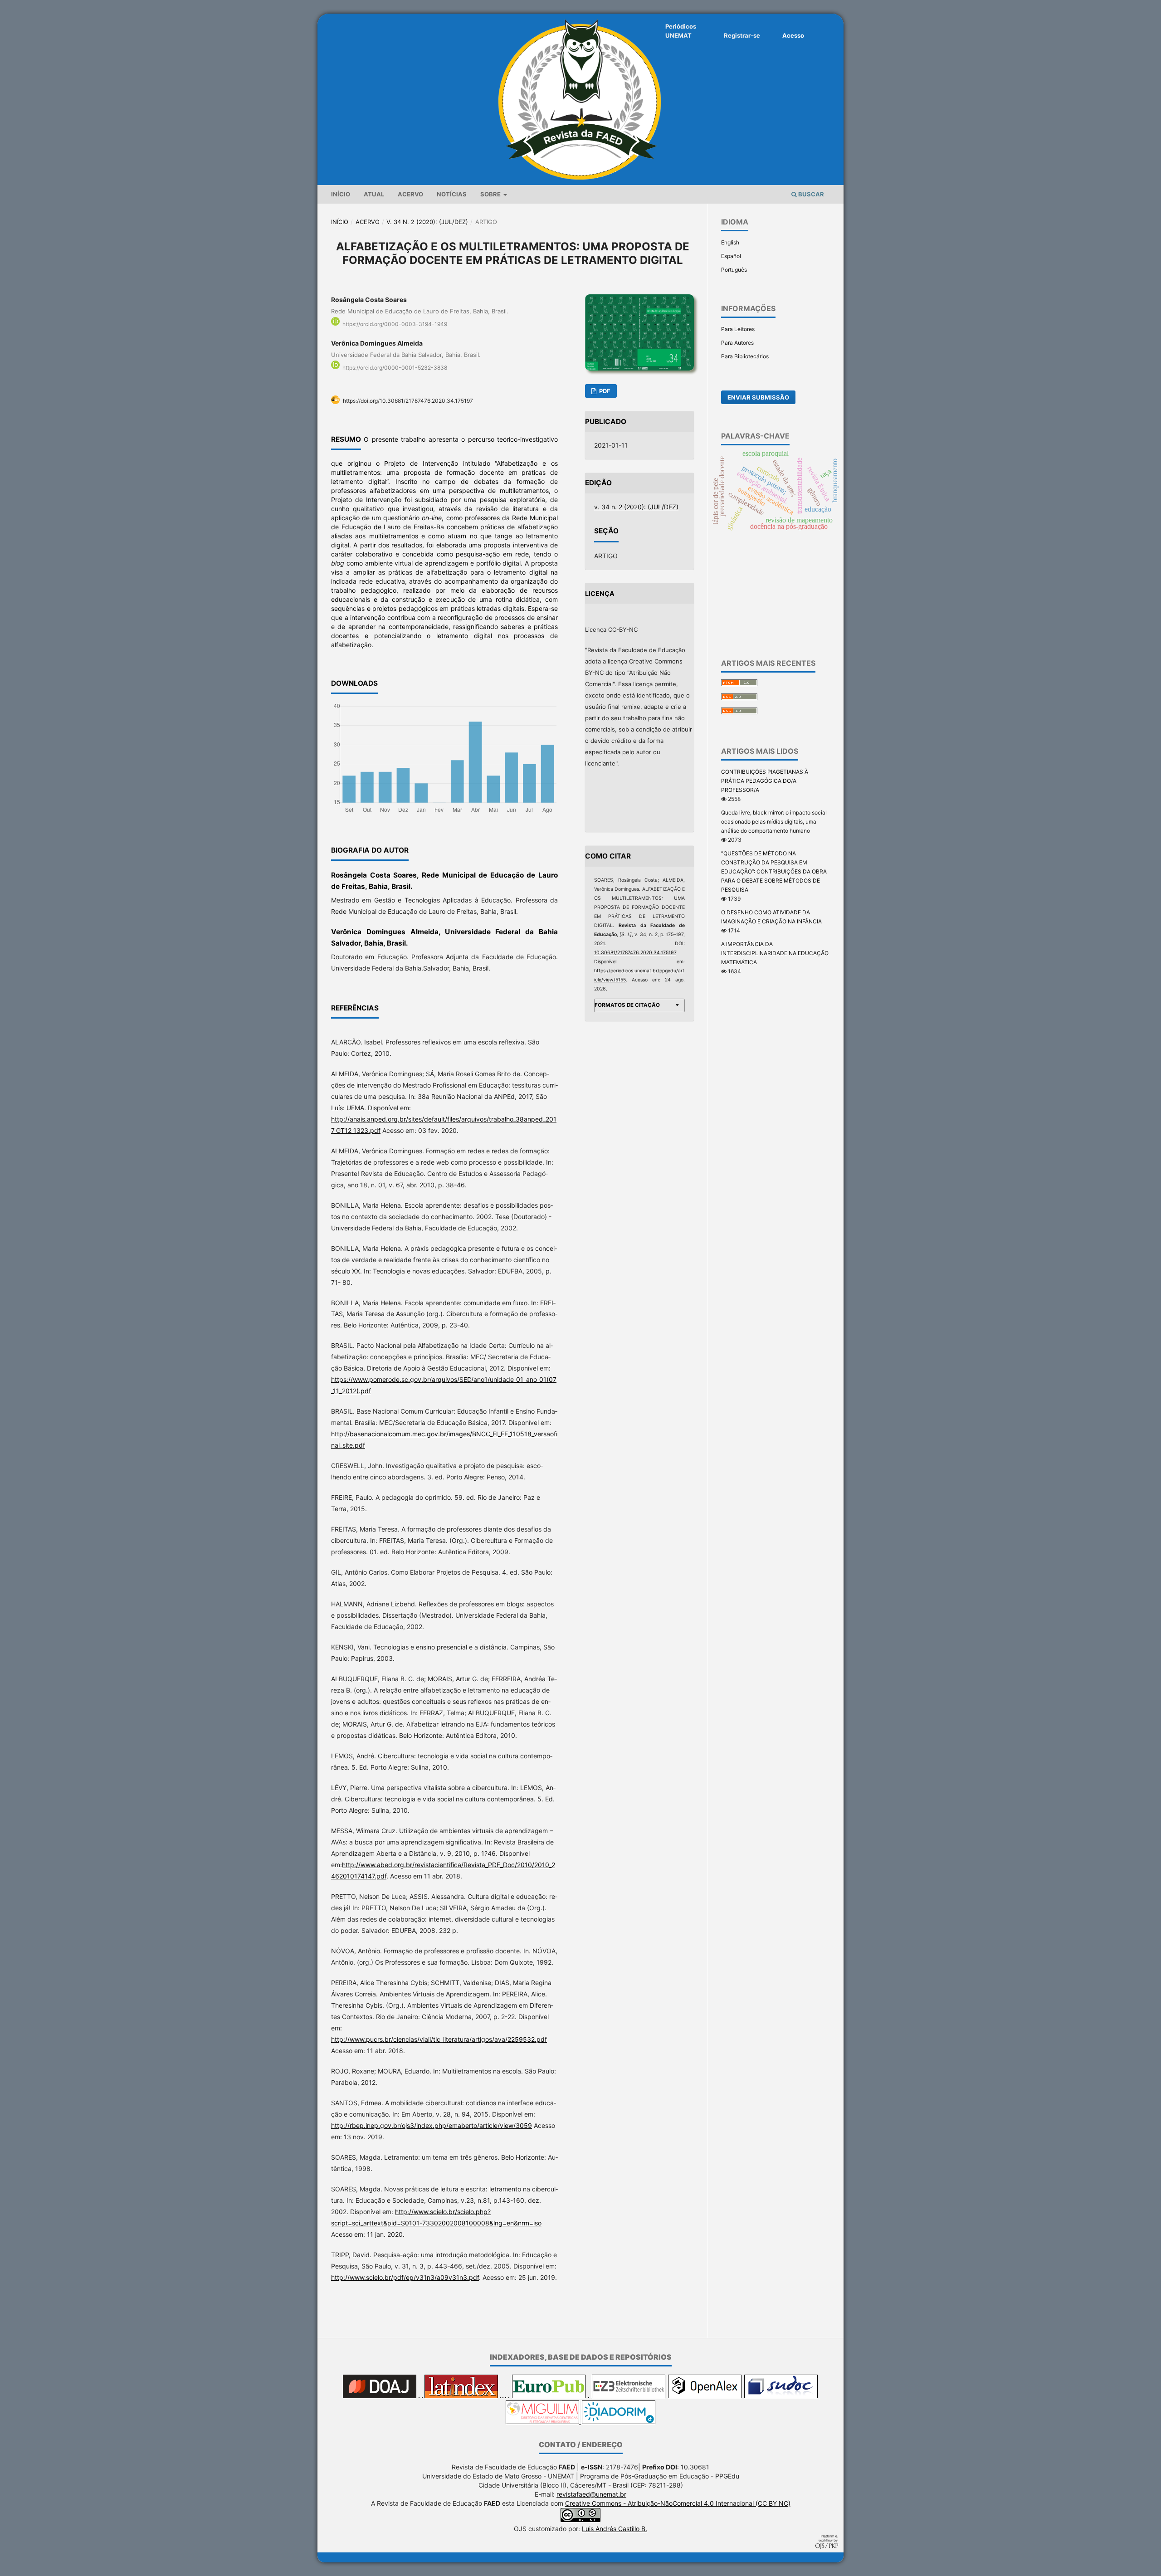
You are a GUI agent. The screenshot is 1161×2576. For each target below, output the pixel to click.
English (730, 242)
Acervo (410, 194)
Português (734, 270)
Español (731, 256)
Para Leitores (738, 329)
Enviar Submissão (758, 397)
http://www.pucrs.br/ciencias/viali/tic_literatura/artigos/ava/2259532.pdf (439, 2039)
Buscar (810, 194)
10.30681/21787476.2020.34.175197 (635, 953)
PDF (604, 391)
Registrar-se (742, 35)
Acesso (793, 35)
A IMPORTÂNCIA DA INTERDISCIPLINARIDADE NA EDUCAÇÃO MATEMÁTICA (775, 953)
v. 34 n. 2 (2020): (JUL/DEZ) (427, 222)
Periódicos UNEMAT (681, 31)
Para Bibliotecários (745, 356)
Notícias (452, 194)
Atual (374, 194)
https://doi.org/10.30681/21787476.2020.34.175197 (408, 401)
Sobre (491, 194)
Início (341, 194)
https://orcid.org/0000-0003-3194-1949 (395, 324)
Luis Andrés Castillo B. (615, 2529)
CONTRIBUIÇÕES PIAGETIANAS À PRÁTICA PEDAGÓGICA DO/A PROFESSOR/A (765, 781)
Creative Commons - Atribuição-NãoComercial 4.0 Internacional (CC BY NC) (678, 2503)
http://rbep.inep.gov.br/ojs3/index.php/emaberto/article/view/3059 (432, 2125)
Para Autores (737, 343)
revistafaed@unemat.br (591, 2494)
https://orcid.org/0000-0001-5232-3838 (395, 368)
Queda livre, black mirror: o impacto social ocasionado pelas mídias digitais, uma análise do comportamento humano (774, 822)
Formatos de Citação (627, 1005)
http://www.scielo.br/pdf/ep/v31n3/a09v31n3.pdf (405, 2277)
